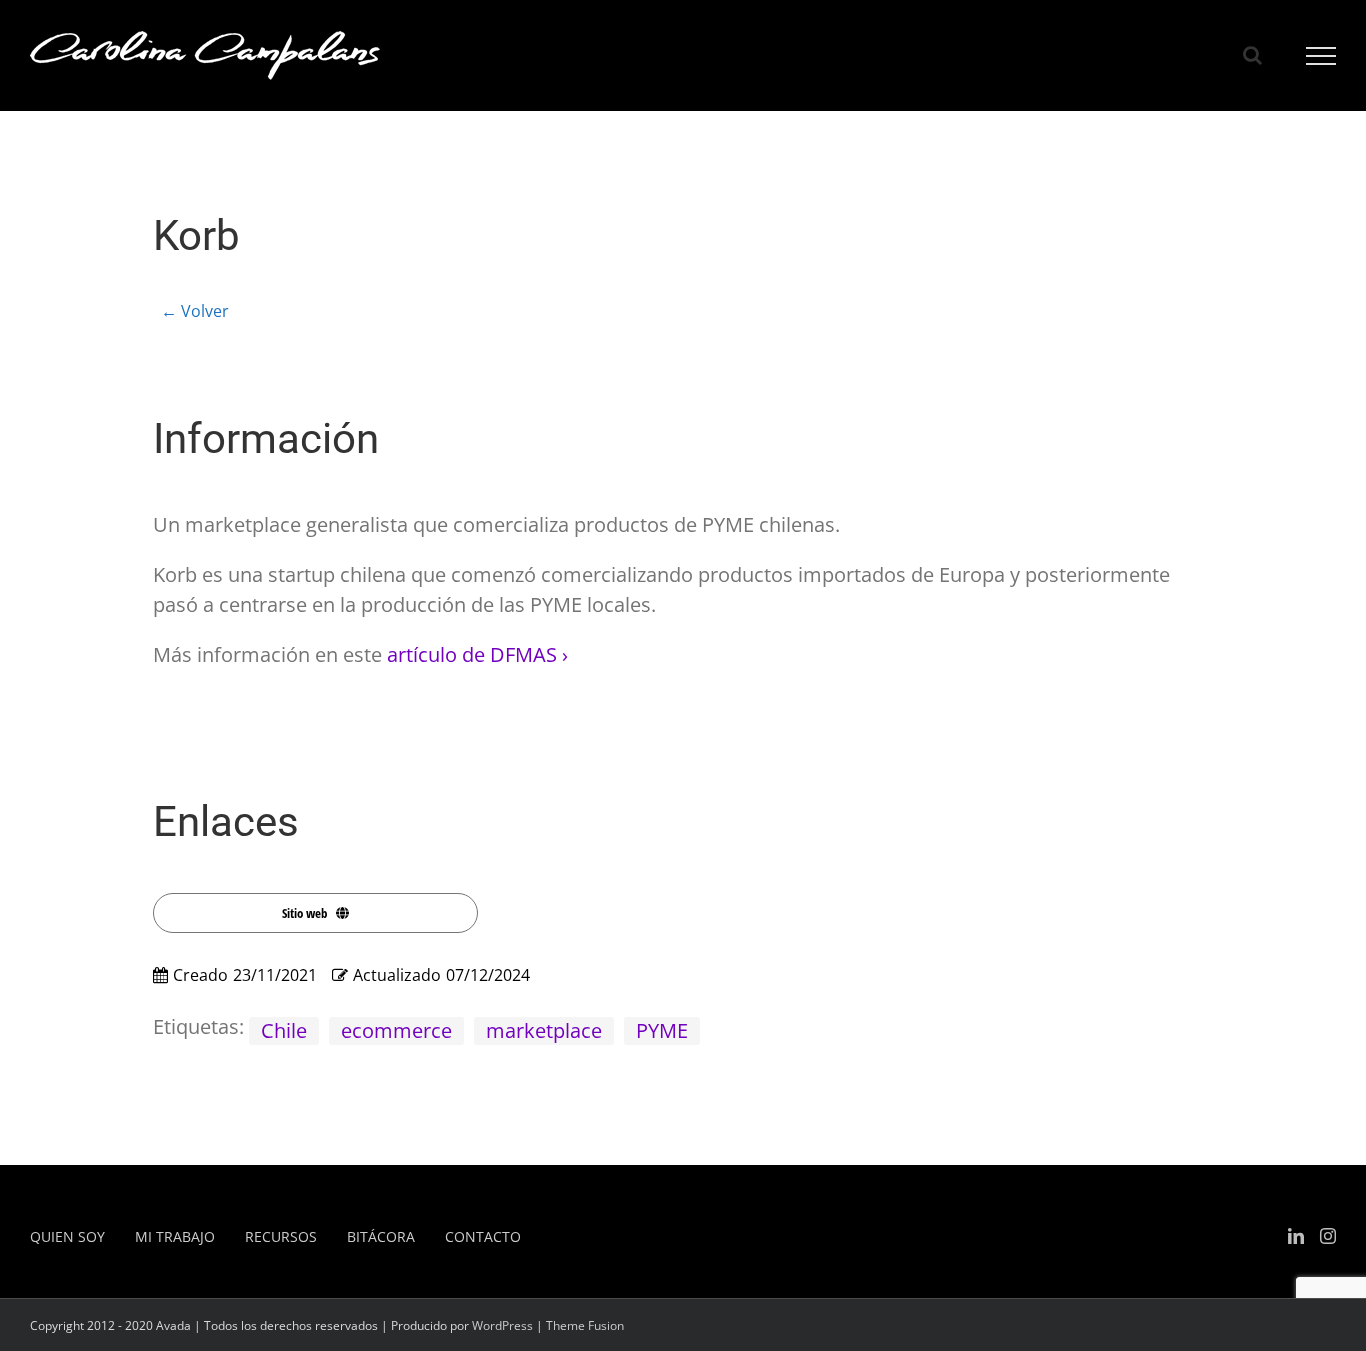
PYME (662, 1030)
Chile (284, 1030)
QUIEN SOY (67, 1236)
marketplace (544, 1030)
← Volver (195, 311)
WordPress (502, 1325)
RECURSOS (281, 1236)
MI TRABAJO (175, 1236)
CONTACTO (483, 1236)
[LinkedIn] (1296, 1236)
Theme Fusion (585, 1325)
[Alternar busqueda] (1252, 55)
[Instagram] (1328, 1236)
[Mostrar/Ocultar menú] (1321, 56)
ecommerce (396, 1030)
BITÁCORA (381, 1236)
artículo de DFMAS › (477, 654)
